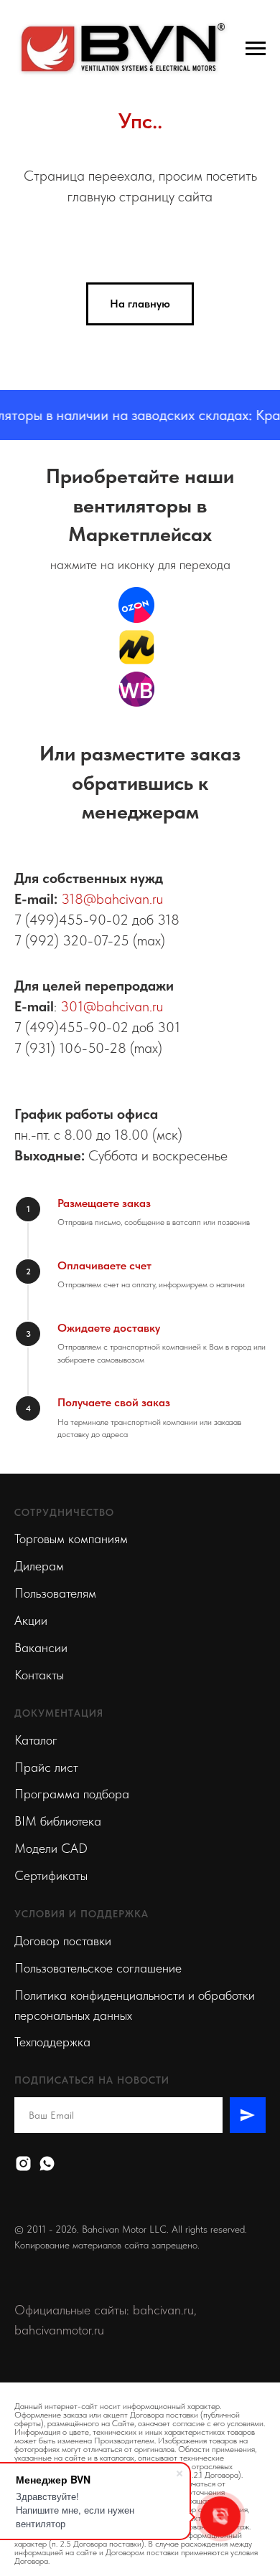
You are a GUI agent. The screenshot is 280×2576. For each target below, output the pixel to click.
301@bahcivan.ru (112, 1006)
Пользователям (55, 1593)
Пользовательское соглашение (98, 1968)
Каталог (36, 1740)
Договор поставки (63, 1941)
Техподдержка (52, 2042)
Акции (31, 1620)
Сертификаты (51, 1875)
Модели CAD (51, 1848)
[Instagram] (23, 2164)
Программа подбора (72, 1794)
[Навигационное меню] (256, 49)
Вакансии (41, 1647)
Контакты (39, 1675)
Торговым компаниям (71, 1539)
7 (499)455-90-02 (71, 920)
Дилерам (39, 1566)
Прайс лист (46, 1767)
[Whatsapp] (47, 2164)
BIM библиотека (58, 1821)
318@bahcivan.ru (112, 899)
